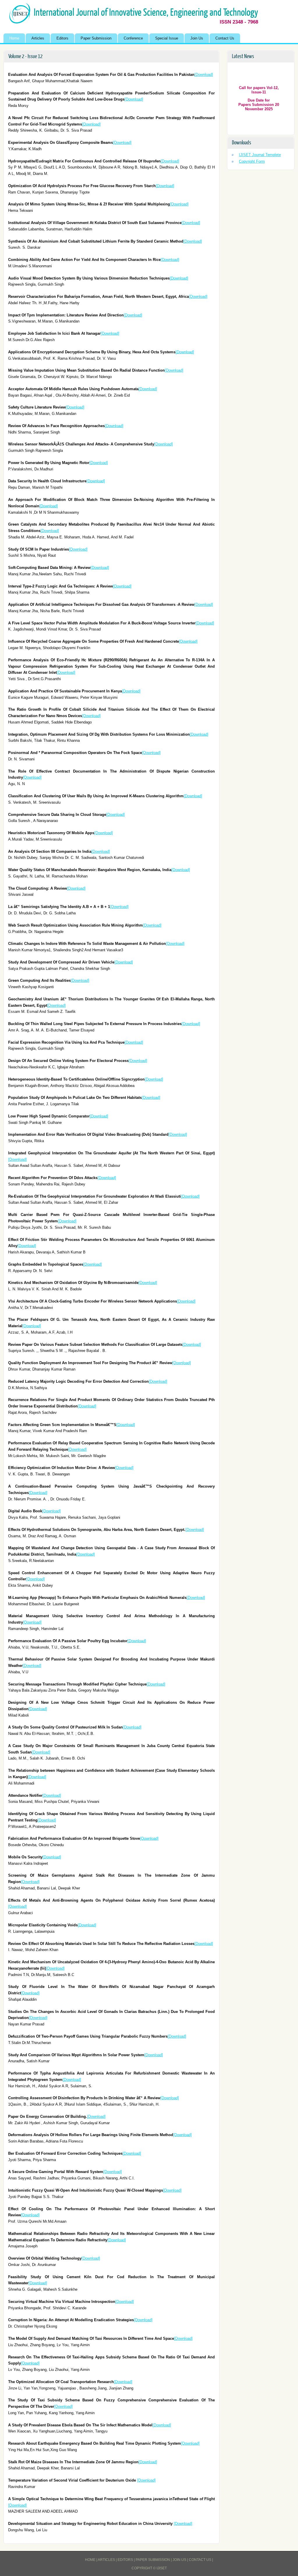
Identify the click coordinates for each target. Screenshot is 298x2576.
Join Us (197, 38)
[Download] (204, 75)
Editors (62, 38)
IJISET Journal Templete (260, 155)
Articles (38, 38)
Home (14, 38)
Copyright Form (252, 161)
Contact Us (225, 38)
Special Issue (167, 38)
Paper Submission (96, 38)
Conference (133, 38)
